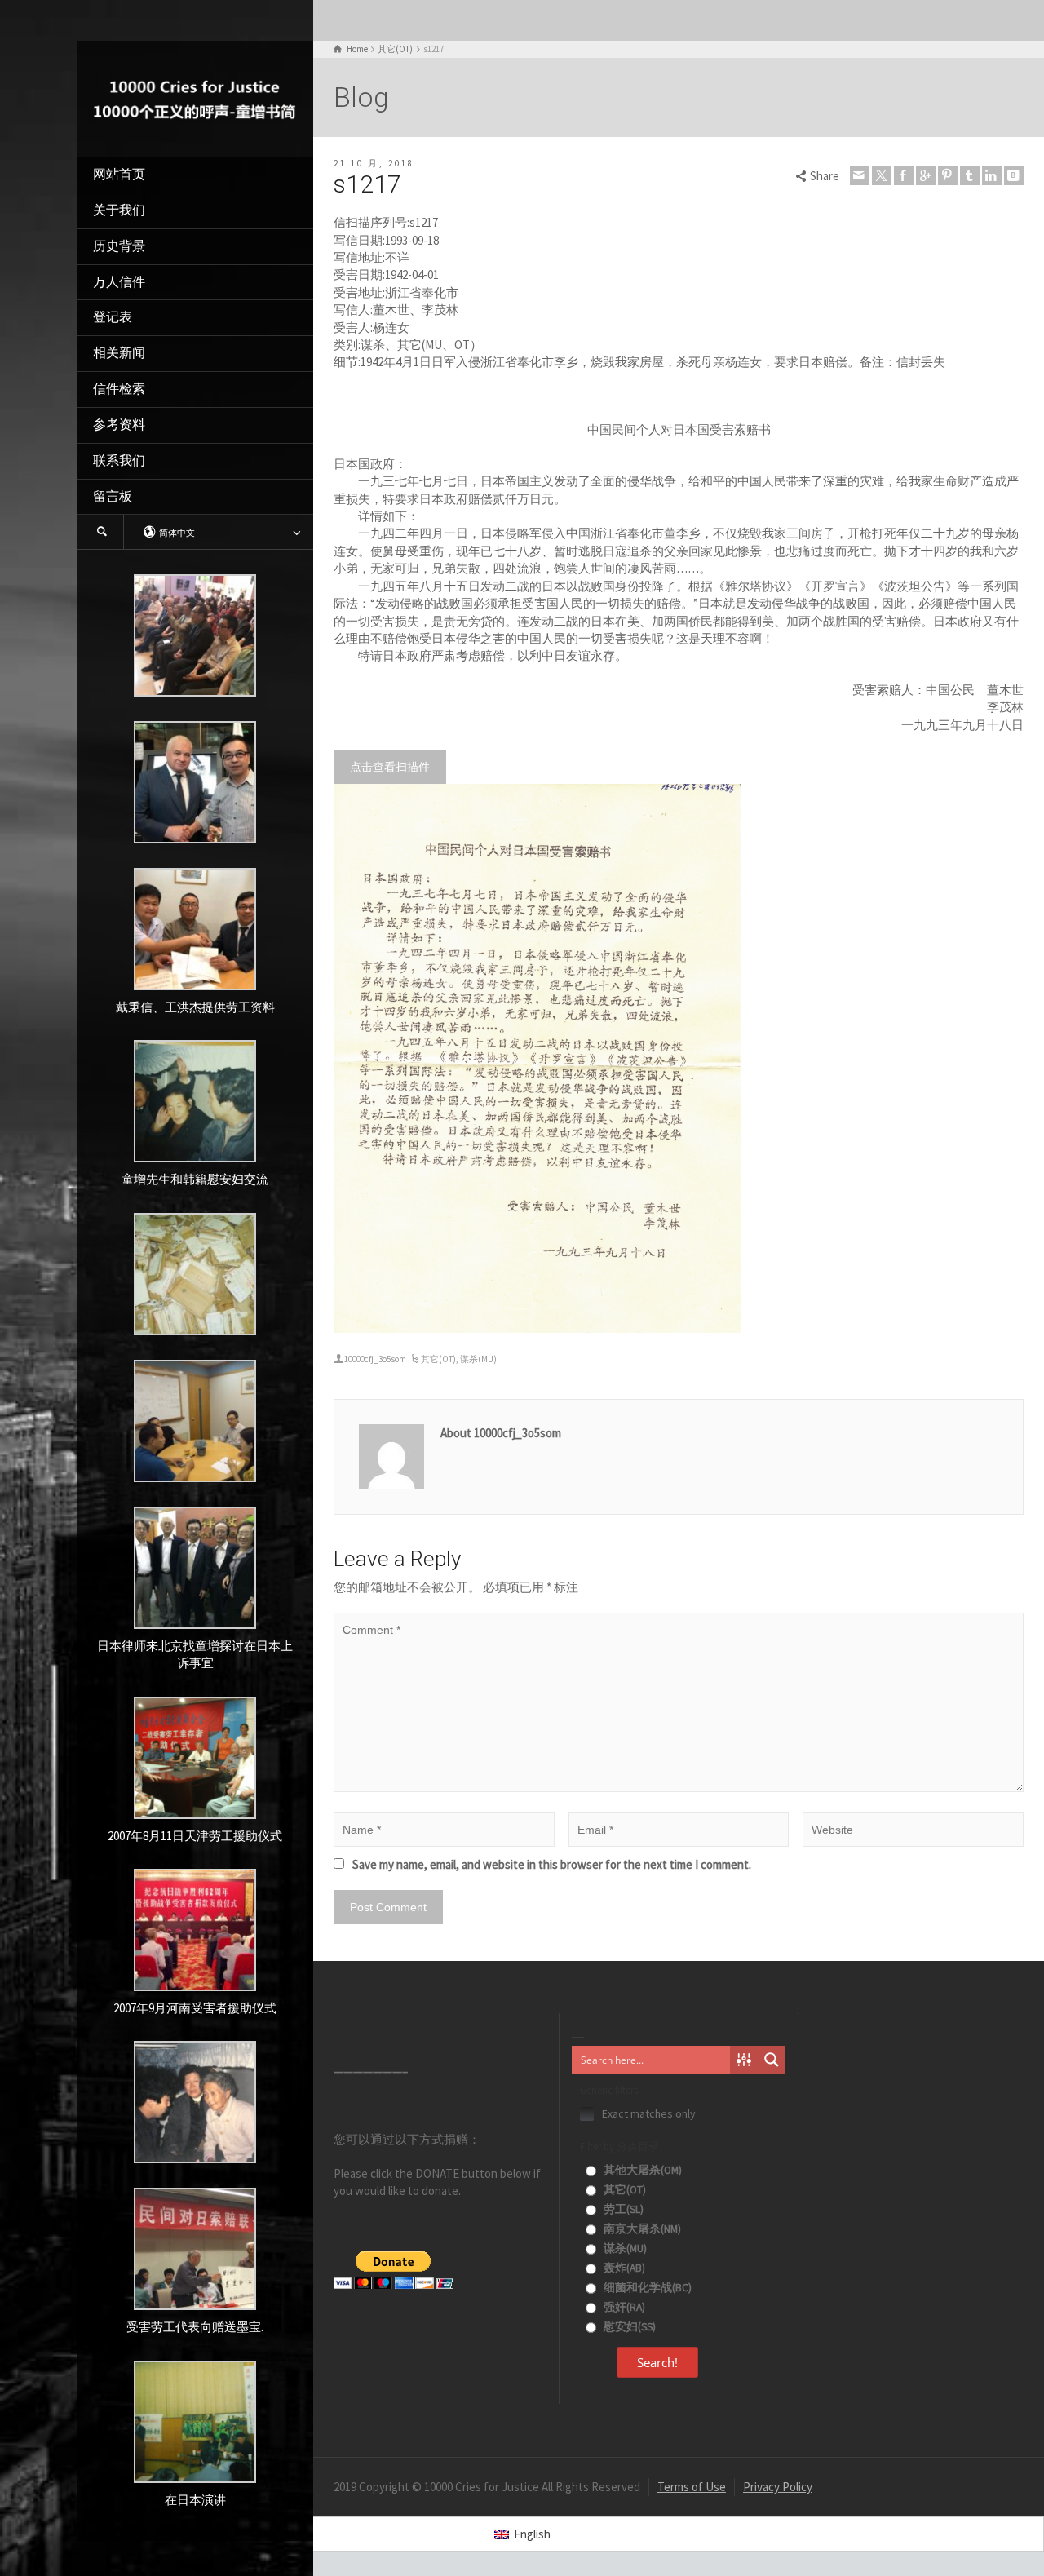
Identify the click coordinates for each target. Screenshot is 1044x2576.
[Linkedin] (992, 175)
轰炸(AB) (623, 2268)
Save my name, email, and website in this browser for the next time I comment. (552, 1864)
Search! (657, 2362)
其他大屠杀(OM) (641, 2170)
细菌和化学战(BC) (646, 2288)
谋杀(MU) (478, 1359)
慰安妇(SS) (628, 2327)
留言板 (113, 496)
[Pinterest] (948, 175)
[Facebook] (904, 175)
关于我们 (119, 210)
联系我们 (119, 460)
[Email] (860, 175)
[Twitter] (882, 175)
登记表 (113, 317)
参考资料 (119, 425)
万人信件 (119, 282)
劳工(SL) (622, 2209)
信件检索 (119, 389)
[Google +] (926, 175)
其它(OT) (438, 1359)
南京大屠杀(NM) (641, 2229)
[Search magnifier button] (772, 2060)
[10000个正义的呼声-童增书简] (195, 97)
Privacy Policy (778, 2487)
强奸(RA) (623, 2307)
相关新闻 (119, 353)
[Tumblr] (970, 175)
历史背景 (119, 246)
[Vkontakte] (1014, 175)
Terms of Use (692, 2487)
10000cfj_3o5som (375, 1359)
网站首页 (119, 174)
